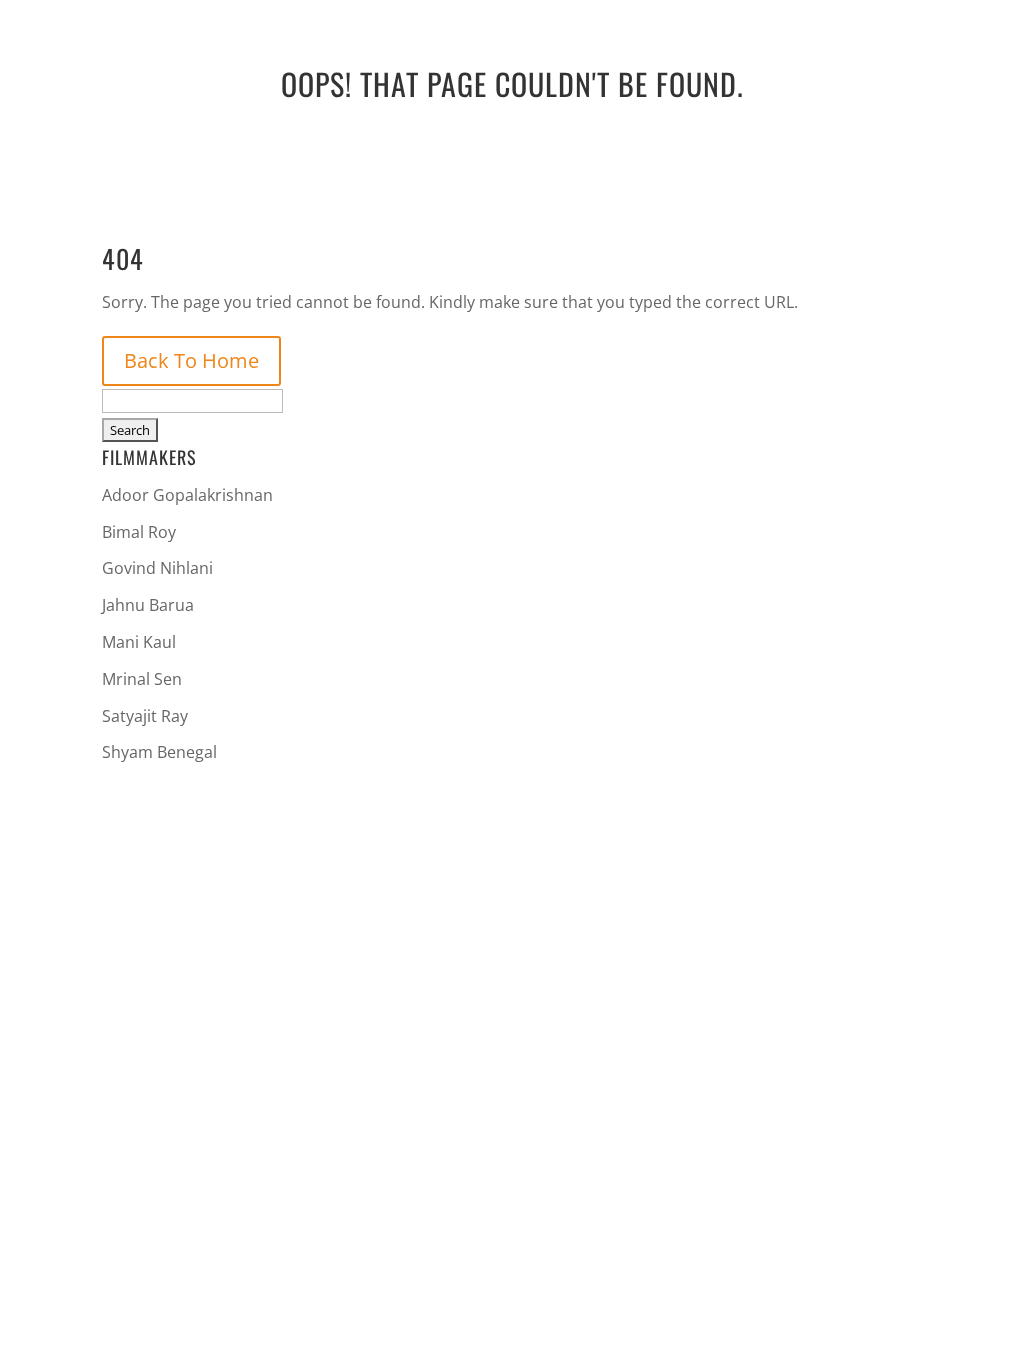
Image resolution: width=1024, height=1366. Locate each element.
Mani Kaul (139, 642)
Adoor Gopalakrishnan (187, 495)
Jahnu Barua (148, 605)
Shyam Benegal (159, 752)
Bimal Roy (139, 532)
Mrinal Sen (142, 679)
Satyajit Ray (145, 716)
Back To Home (191, 360)
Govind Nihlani (157, 568)
